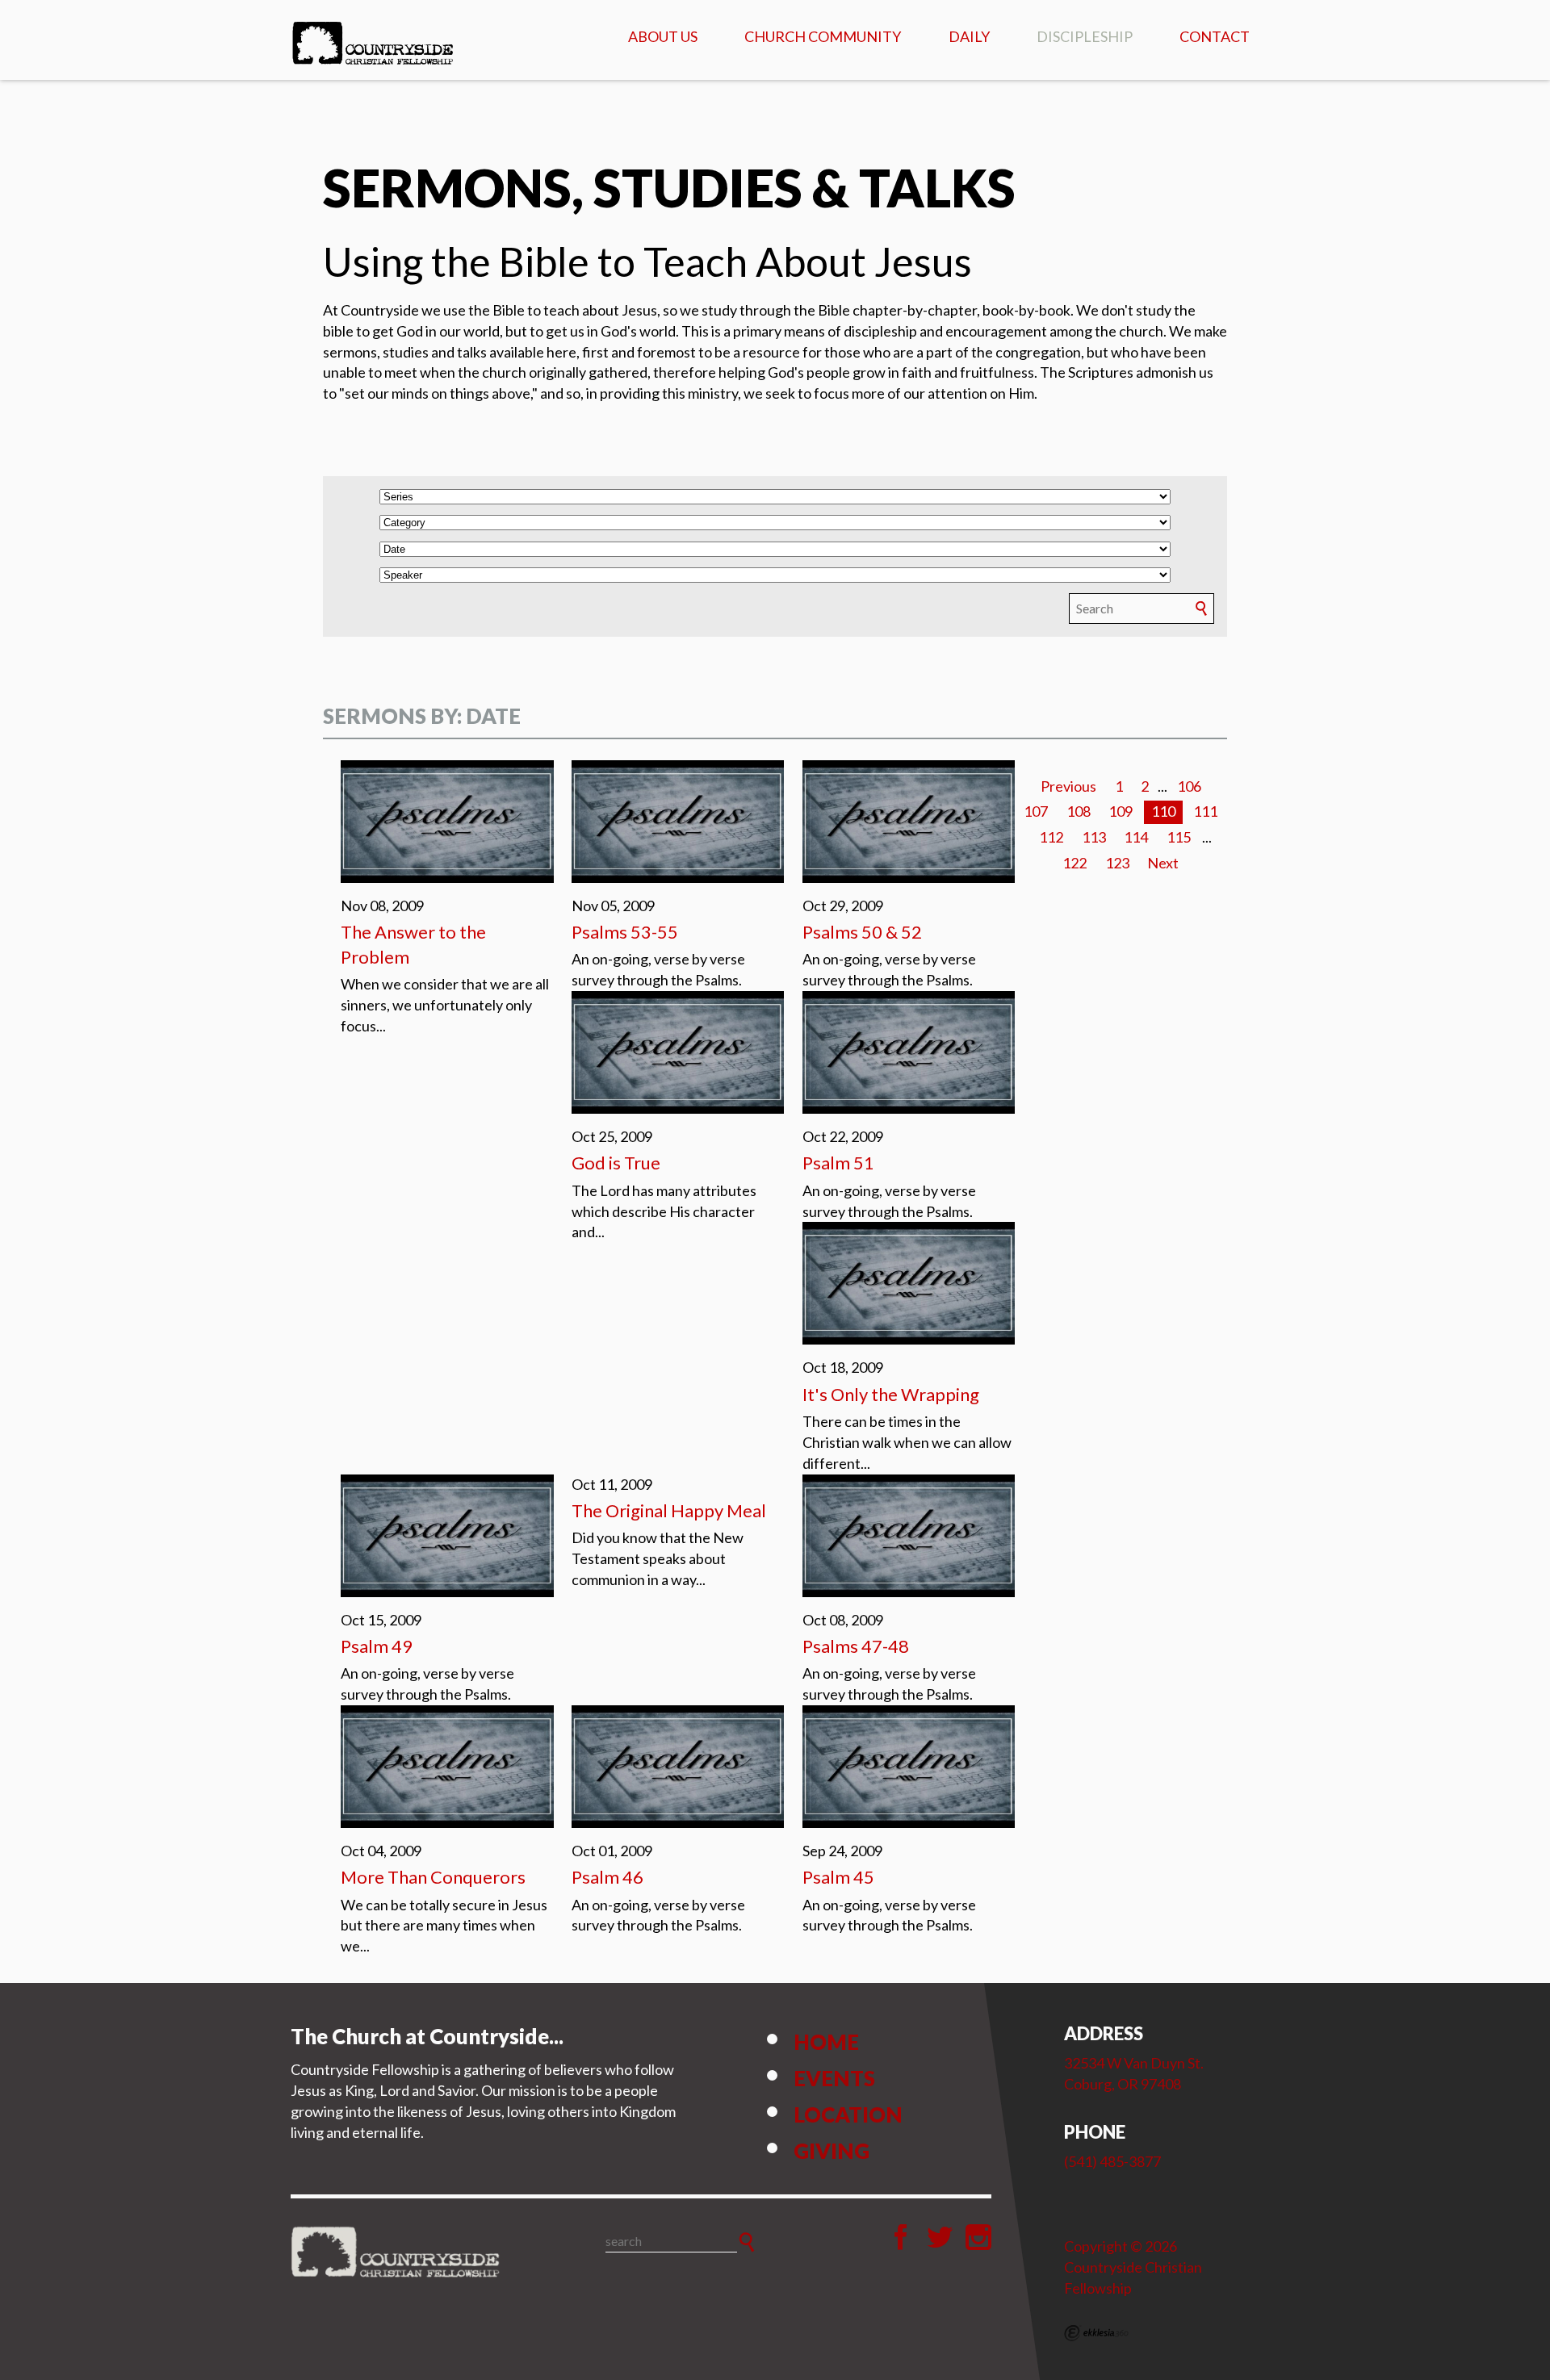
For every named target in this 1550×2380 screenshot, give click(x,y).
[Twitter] (940, 2237)
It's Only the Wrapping (891, 1394)
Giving (832, 2151)
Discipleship (1085, 36)
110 (1163, 811)
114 (1136, 837)
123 (1117, 863)
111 (1205, 811)
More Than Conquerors (433, 1877)
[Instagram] (978, 2237)
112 (1051, 837)
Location (848, 2114)
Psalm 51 (838, 1163)
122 (1075, 863)
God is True (616, 1163)
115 (1179, 837)
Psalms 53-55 (625, 932)
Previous (1068, 786)
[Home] (396, 2252)
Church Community (823, 36)
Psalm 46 (607, 1877)
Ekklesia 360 (1096, 2333)
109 (1121, 811)
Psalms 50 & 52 (862, 932)
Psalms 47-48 (856, 1646)
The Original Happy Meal (669, 1510)
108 (1079, 811)
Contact (1215, 36)
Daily (969, 36)
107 (1036, 811)
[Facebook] (901, 2237)
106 (1189, 786)
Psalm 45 (838, 1877)
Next (1163, 863)
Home (826, 2042)
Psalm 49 (377, 1646)
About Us (663, 36)
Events (834, 2078)
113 (1094, 837)
